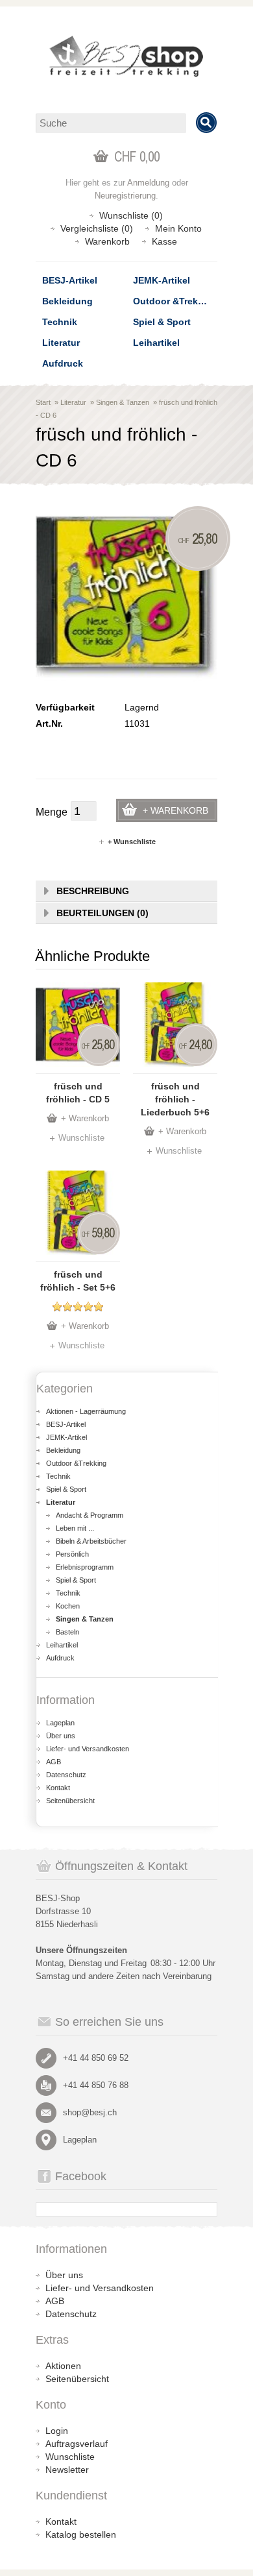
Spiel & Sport (162, 322)
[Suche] (206, 123)
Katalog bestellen (81, 2534)
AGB (54, 1762)
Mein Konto (178, 228)
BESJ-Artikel (70, 280)
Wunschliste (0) (131, 215)
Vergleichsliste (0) (97, 228)
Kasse (164, 241)
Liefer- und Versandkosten (88, 1749)
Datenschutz (66, 1775)
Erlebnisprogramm (85, 1567)
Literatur (61, 343)
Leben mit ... (75, 1528)
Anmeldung (148, 183)
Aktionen (63, 2366)
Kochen (68, 1606)
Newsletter (67, 2470)
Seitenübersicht (70, 1801)
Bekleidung (67, 301)
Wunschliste (81, 1138)
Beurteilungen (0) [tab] (102, 913)
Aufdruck (63, 363)
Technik (60, 322)
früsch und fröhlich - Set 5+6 (78, 1281)
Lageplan (60, 1723)
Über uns (61, 1736)
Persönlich (72, 1554)
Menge (52, 812)
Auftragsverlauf (77, 2444)
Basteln (67, 1632)
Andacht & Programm (90, 1515)
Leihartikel (156, 343)
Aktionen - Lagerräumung (86, 1411)
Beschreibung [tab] (93, 891)
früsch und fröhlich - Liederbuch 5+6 (175, 1099)
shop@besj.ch (90, 2112)
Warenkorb (107, 241)
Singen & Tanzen (123, 402)
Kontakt (58, 1788)
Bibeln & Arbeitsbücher (91, 1541)
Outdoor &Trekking (175, 301)
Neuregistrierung (125, 196)
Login (57, 2431)
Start (43, 402)
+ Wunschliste (132, 842)
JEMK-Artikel (162, 280)
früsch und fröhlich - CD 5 (78, 1093)
